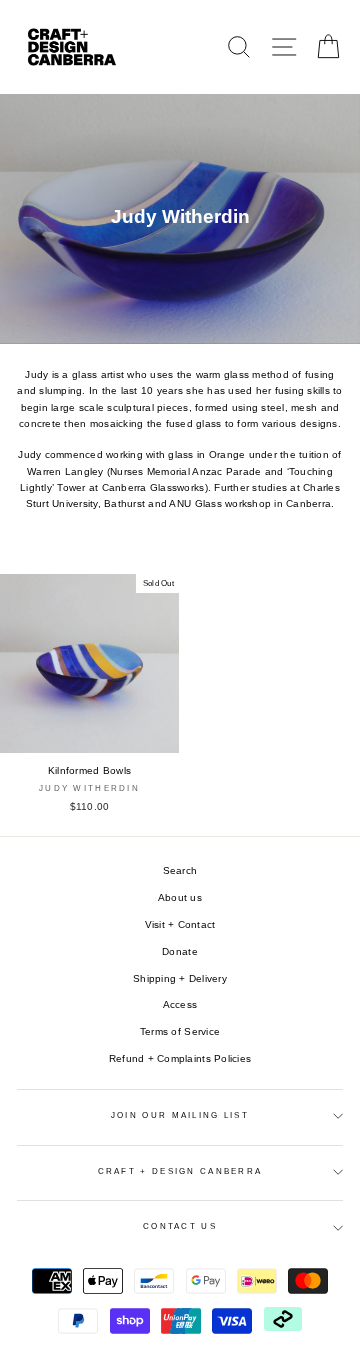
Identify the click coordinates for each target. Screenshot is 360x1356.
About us (180, 897)
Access (180, 1004)
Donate (180, 951)
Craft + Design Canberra (180, 1171)
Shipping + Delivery (180, 978)
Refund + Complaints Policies (180, 1058)
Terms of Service (180, 1031)
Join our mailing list (180, 1115)
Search (180, 870)
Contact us (180, 1226)
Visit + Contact (180, 924)
